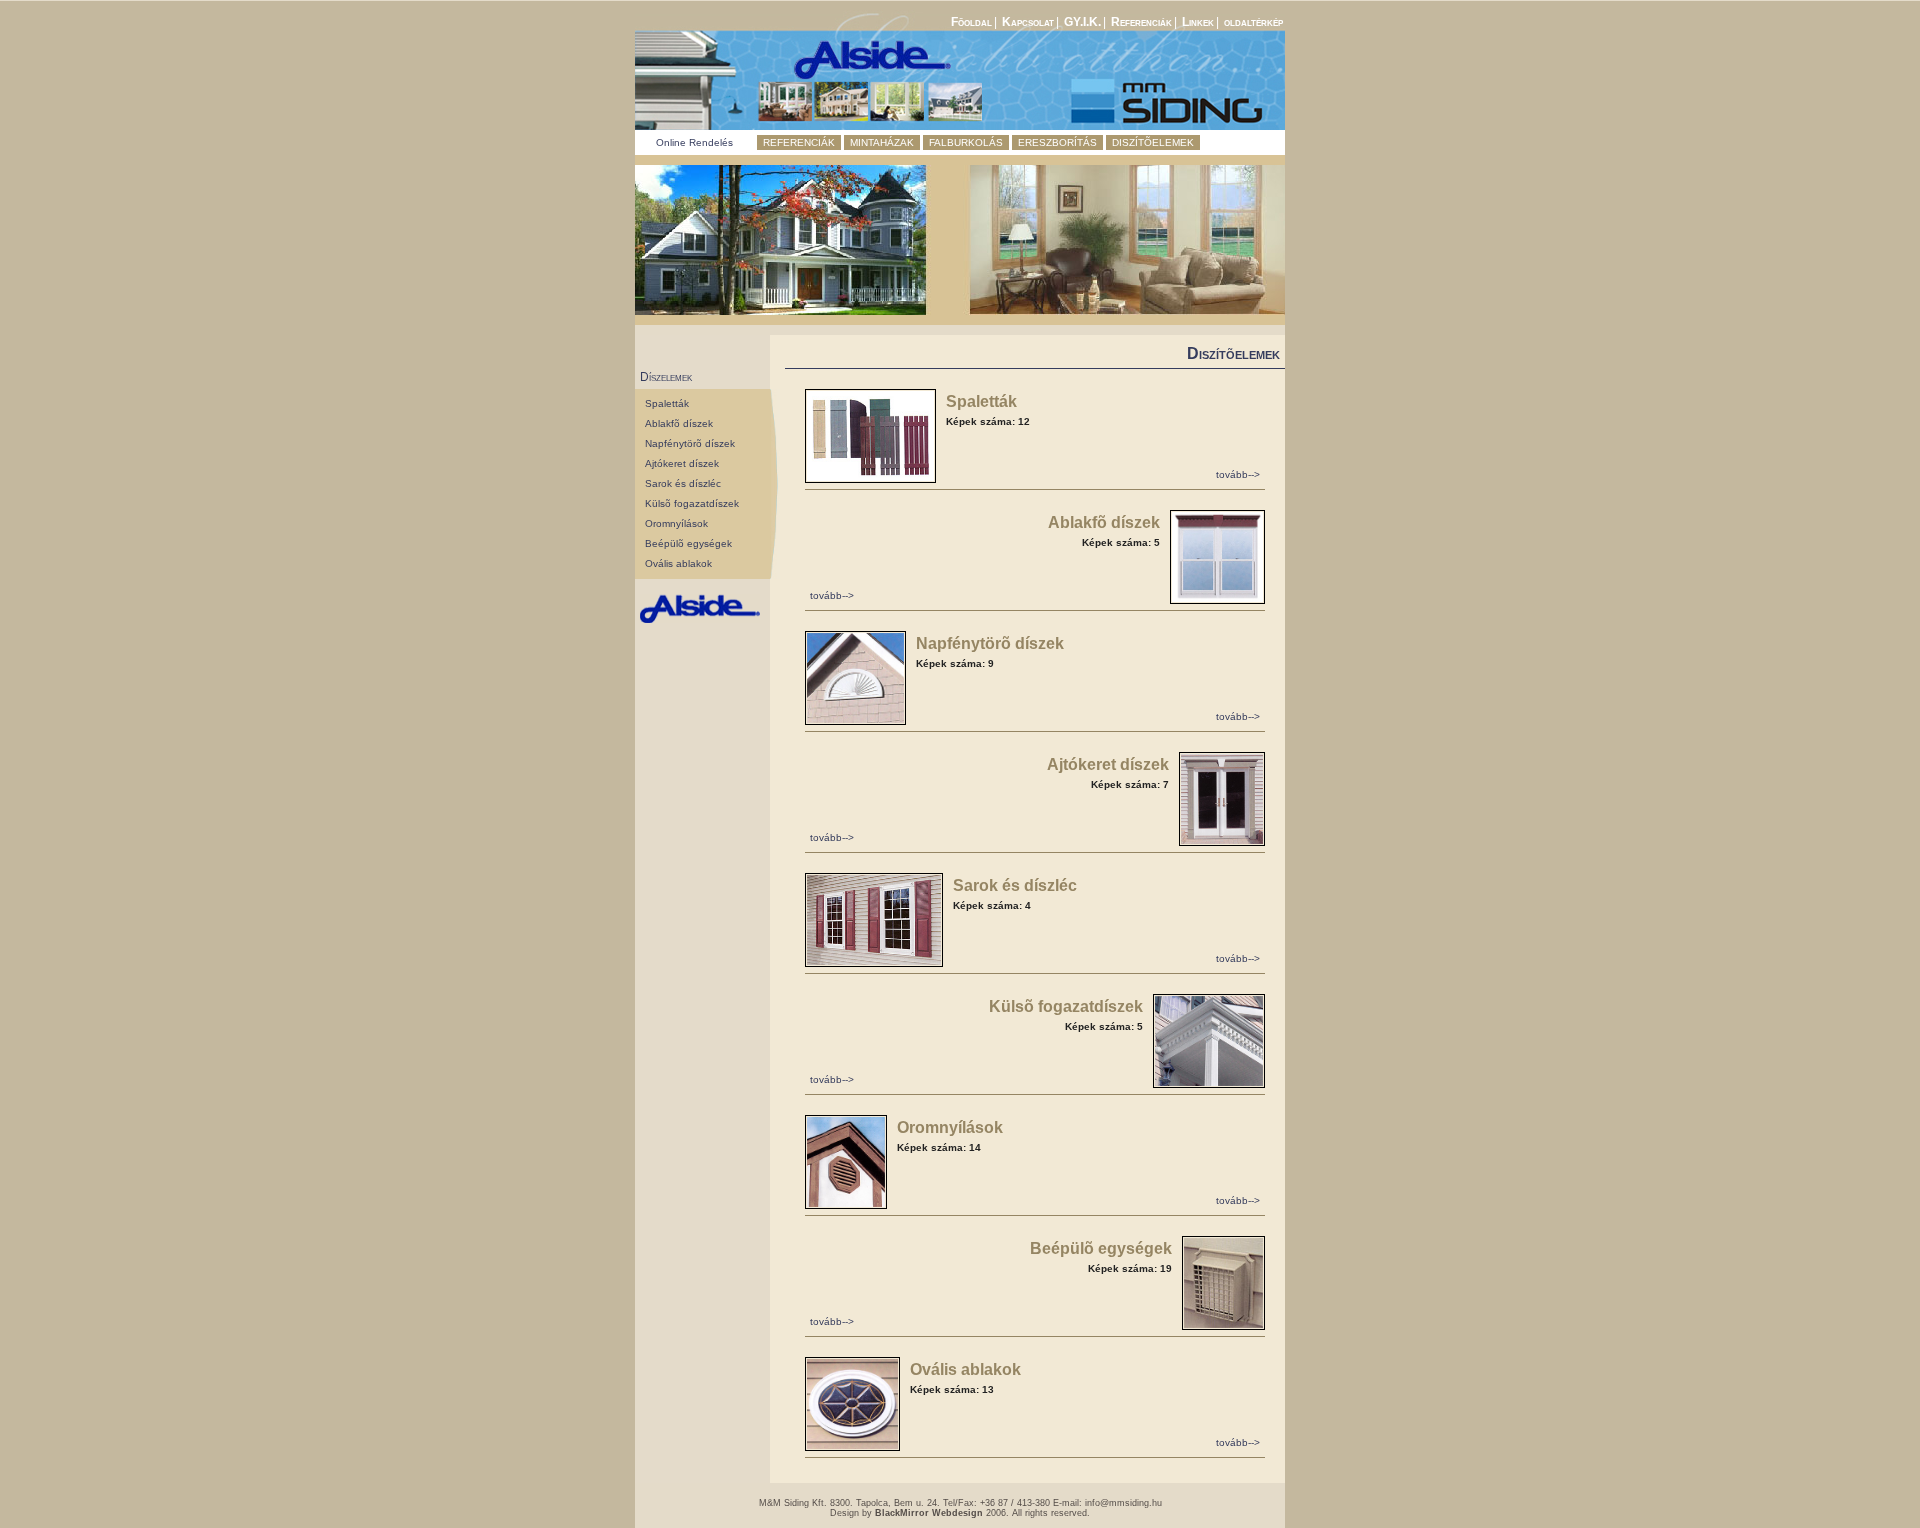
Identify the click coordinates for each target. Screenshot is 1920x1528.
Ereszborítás (1057, 142)
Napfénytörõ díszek (690, 443)
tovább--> (1238, 474)
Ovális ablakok (678, 563)
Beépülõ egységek (688, 543)
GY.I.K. (1082, 22)
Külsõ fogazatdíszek (692, 503)
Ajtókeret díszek (682, 463)
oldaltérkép (1253, 22)
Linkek (1198, 22)
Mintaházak (882, 142)
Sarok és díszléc (683, 483)
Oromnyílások (676, 523)
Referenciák (1141, 22)
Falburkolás (966, 142)
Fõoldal (971, 22)
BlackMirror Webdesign (929, 1513)
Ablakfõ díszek (679, 423)
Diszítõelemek (1153, 142)
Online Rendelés (694, 142)
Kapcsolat (1028, 22)
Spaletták (667, 403)
